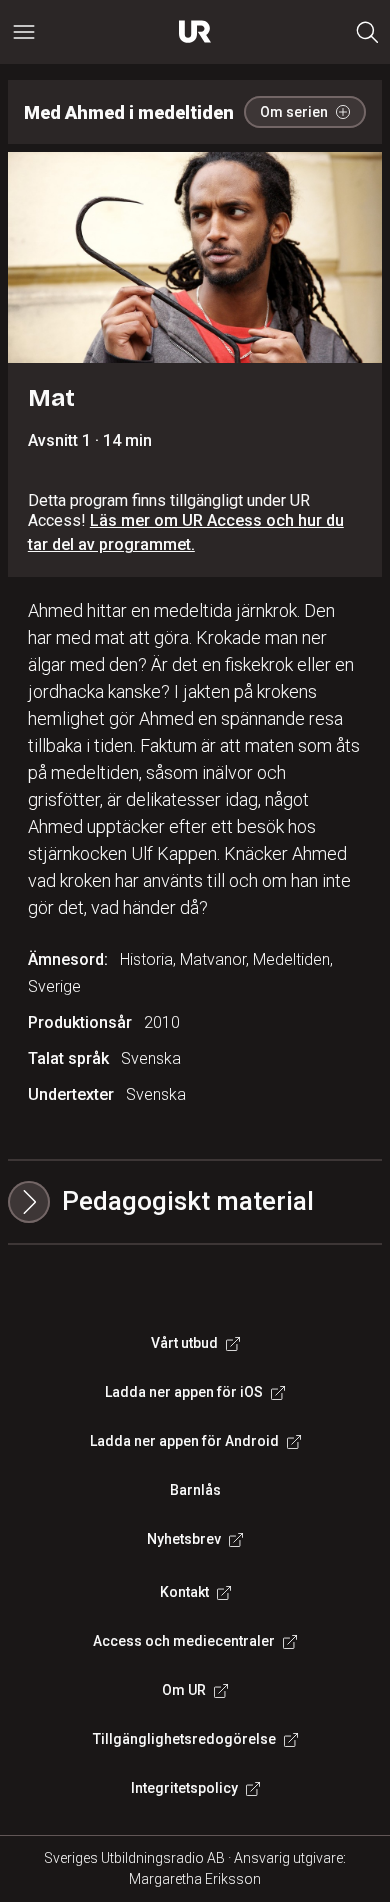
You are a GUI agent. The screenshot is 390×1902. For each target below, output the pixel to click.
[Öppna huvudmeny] (24, 32)
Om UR (184, 1690)
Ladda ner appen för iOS (184, 1392)
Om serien (294, 112)
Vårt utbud (184, 1343)
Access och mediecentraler (184, 1641)
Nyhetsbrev (184, 1539)
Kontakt (184, 1592)
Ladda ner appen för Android (184, 1441)
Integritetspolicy (184, 1788)
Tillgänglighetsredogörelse (184, 1739)
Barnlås (195, 1490)
